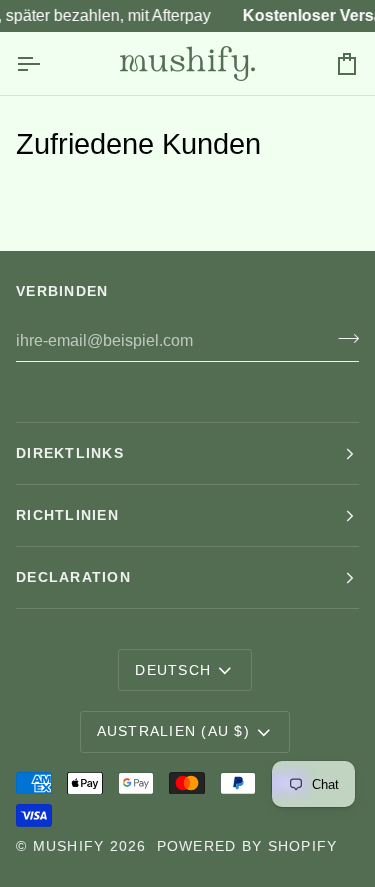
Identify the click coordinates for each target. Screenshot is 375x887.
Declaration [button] (73, 577)
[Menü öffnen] (46, 63)
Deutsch (173, 670)
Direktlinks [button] (70, 453)
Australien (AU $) (173, 731)
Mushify (69, 846)
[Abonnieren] (342, 338)
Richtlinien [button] (67, 515)
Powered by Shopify (247, 846)
